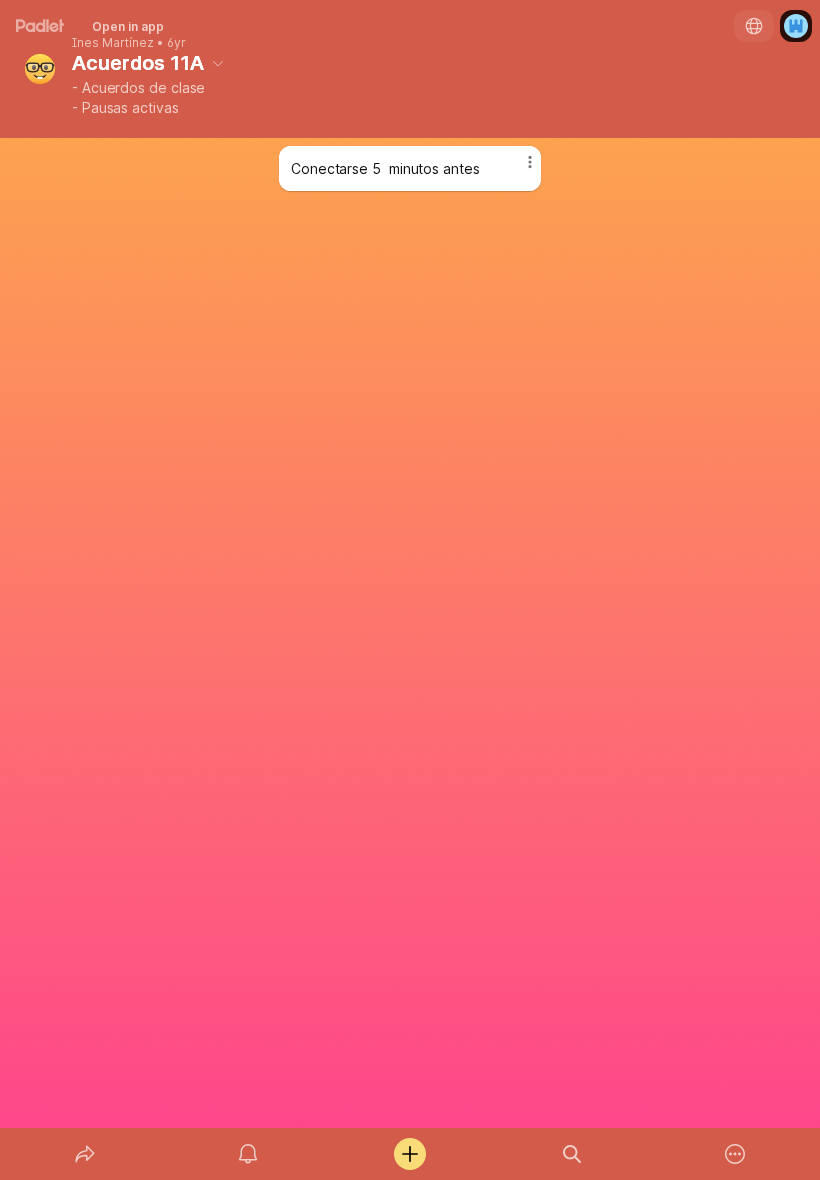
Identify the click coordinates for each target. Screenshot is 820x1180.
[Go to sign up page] (796, 26)
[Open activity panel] (248, 1154)
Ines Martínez (113, 43)
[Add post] (410, 1154)
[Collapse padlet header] (218, 63)
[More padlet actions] (735, 1154)
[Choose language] (754, 26)
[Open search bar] (572, 1154)
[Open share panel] (85, 1154)
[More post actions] (517, 170)
